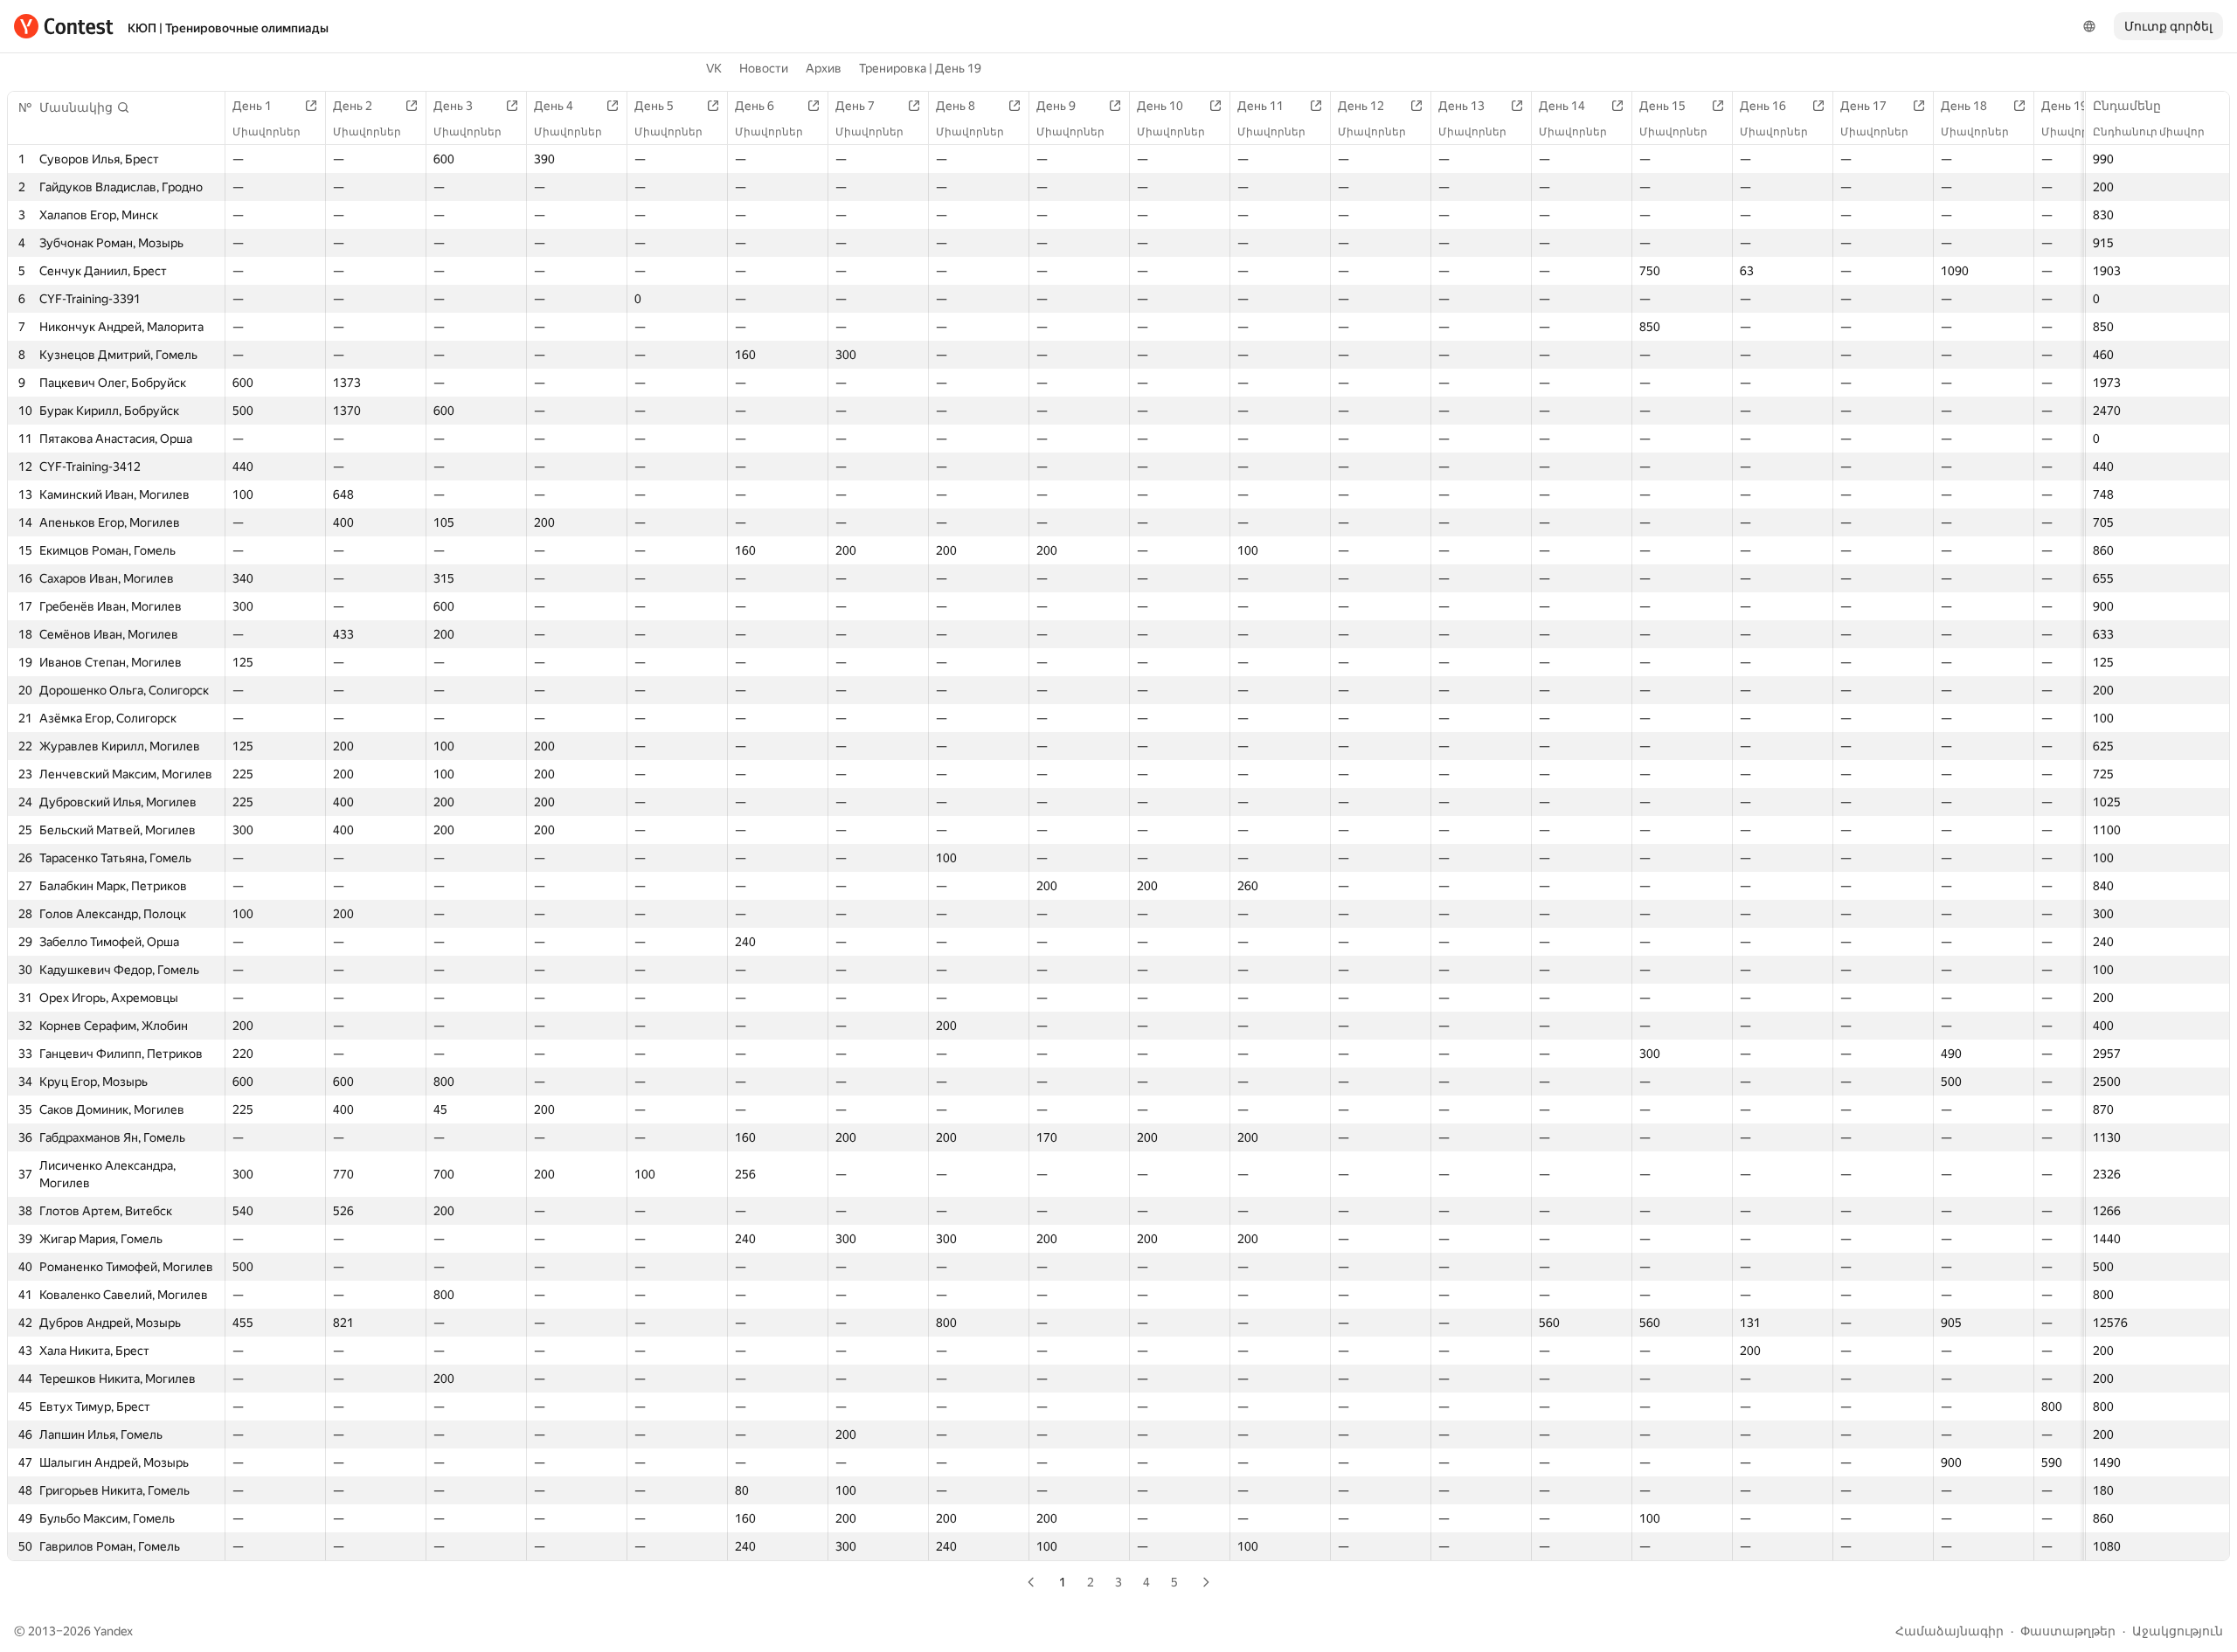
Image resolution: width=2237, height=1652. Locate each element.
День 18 (1964, 106)
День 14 (1562, 106)
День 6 (755, 106)
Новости (764, 68)
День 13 (1461, 106)
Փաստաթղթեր (2068, 1631)
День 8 (956, 106)
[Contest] (64, 26)
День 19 (2064, 106)
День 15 (1662, 106)
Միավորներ (267, 132)
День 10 (1160, 106)
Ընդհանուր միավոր (2149, 132)
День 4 (554, 106)
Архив (824, 68)
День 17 (1863, 106)
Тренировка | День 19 (920, 68)
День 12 (1361, 106)
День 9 (1056, 106)
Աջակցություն (2178, 1631)
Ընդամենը (2127, 106)
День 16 (1763, 106)
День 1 (252, 106)
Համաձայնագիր (1950, 1631)
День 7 (855, 106)
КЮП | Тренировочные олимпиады (228, 28)
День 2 (353, 106)
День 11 (1260, 106)
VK (714, 68)
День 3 (453, 106)
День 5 (654, 106)
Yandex (113, 1631)
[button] (85, 107)
